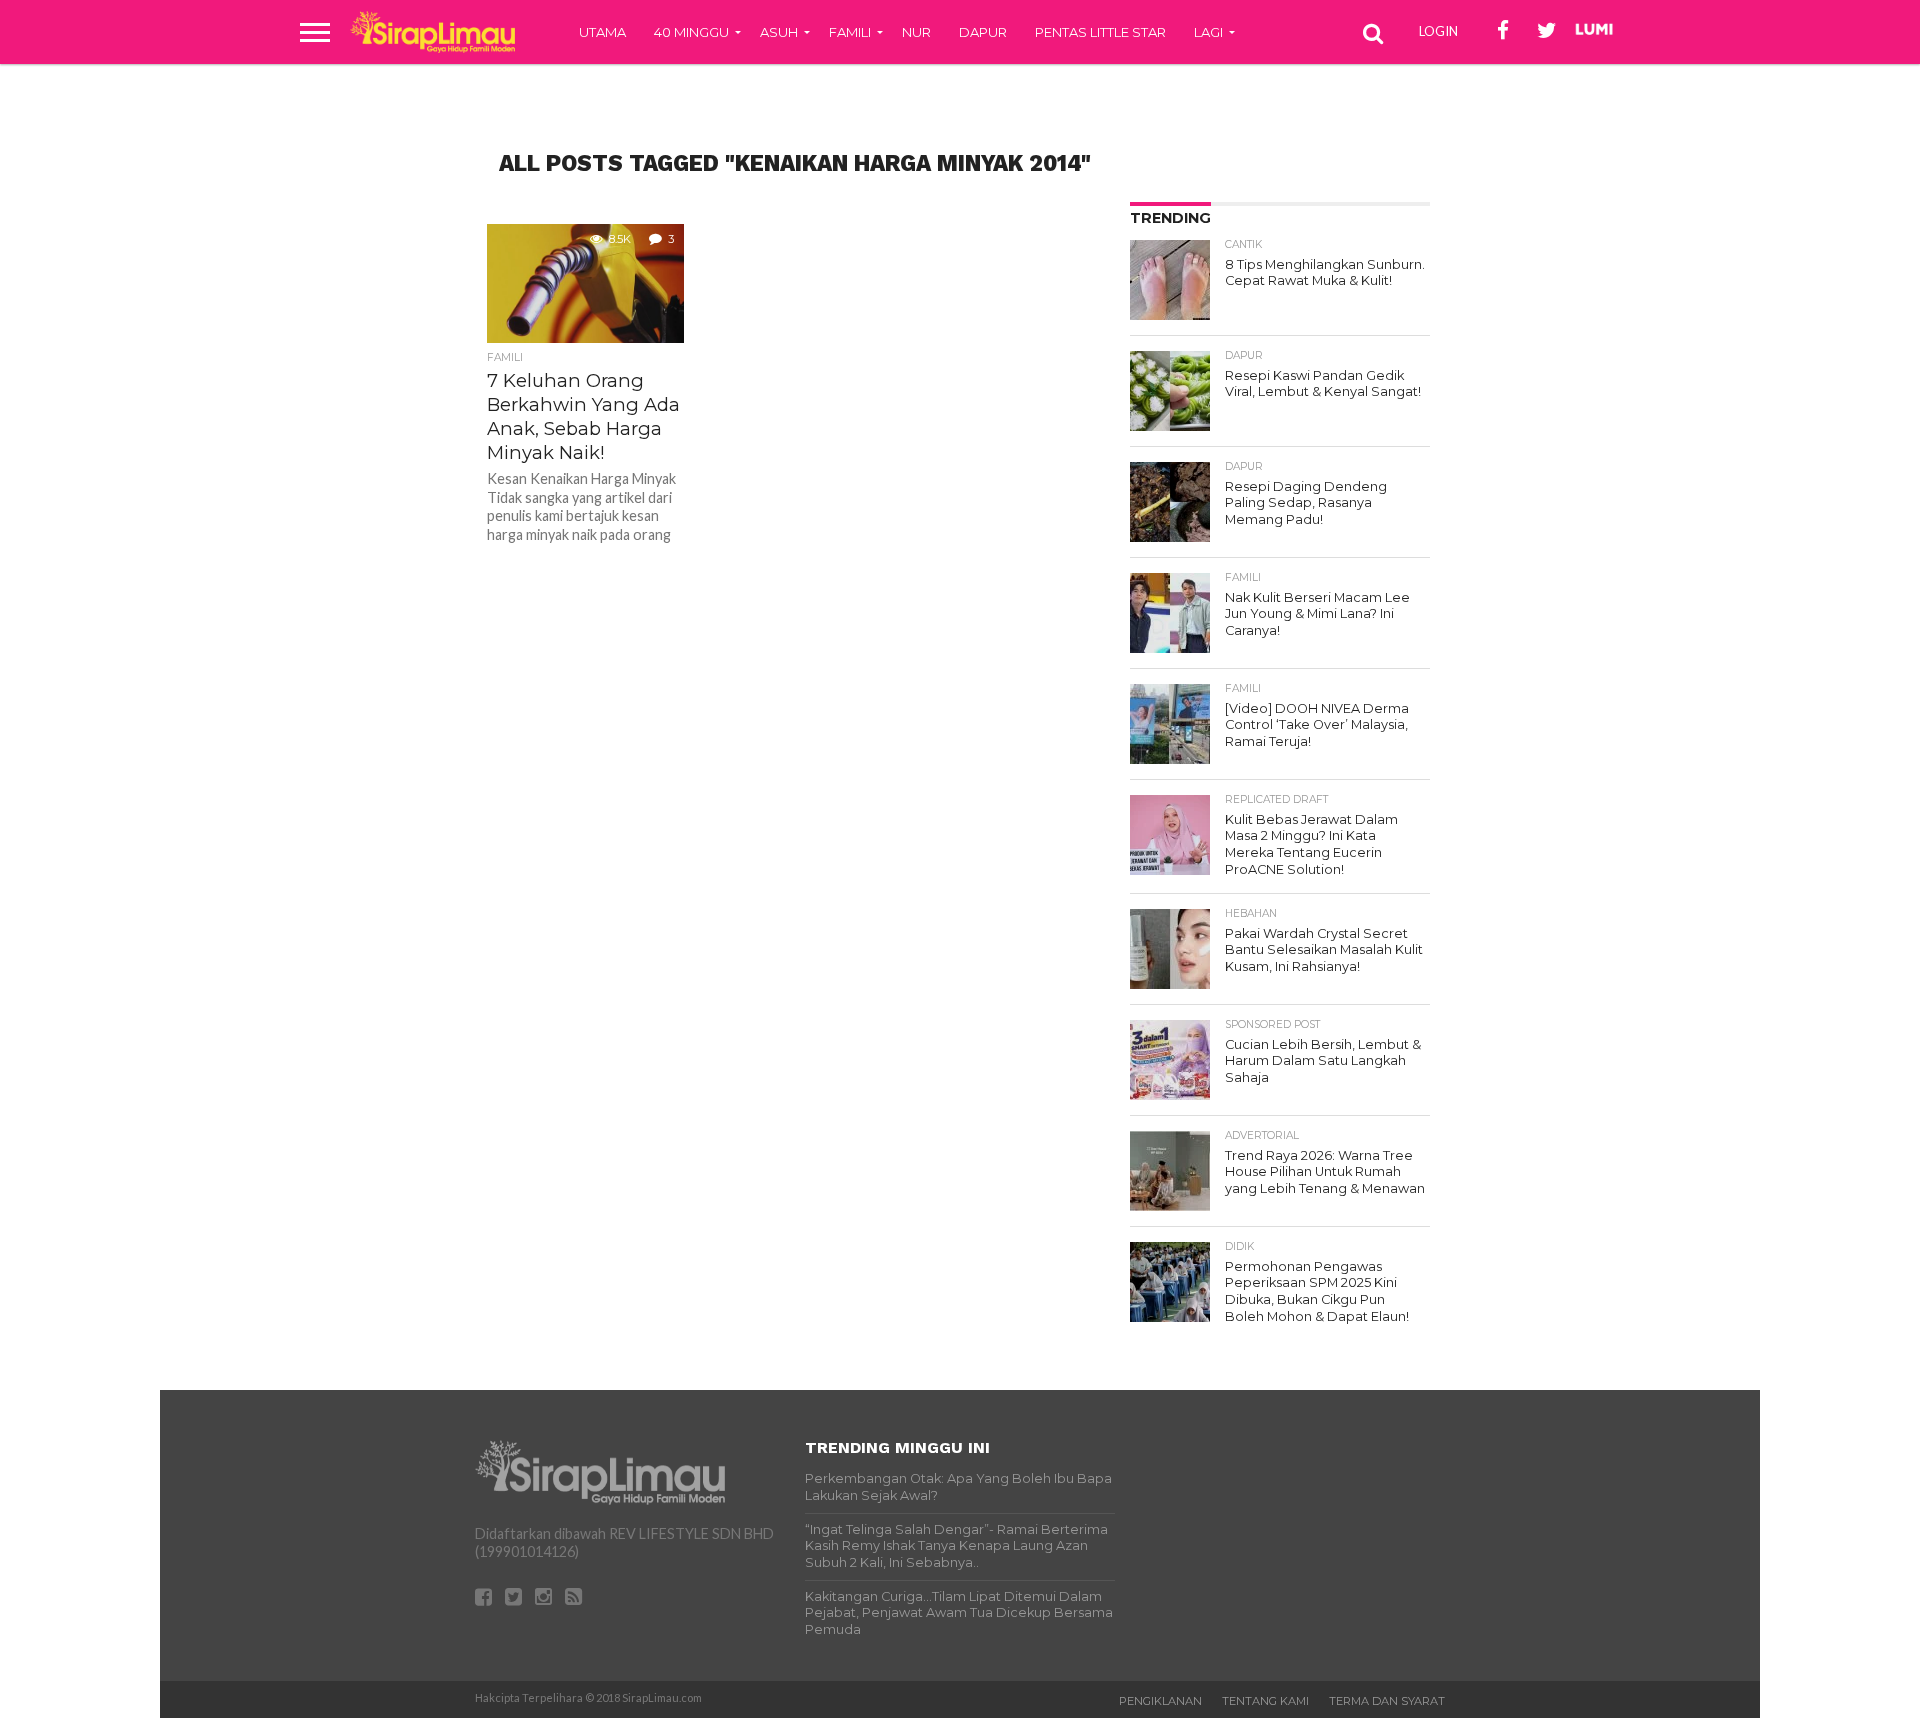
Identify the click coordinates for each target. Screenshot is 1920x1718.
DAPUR (983, 32)
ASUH (779, 32)
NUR (916, 32)
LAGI (1208, 32)
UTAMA (602, 32)
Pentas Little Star (1100, 32)
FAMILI (850, 32)
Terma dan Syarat (1387, 1701)
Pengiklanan (1160, 1701)
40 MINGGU (691, 32)
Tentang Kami (1265, 1701)
